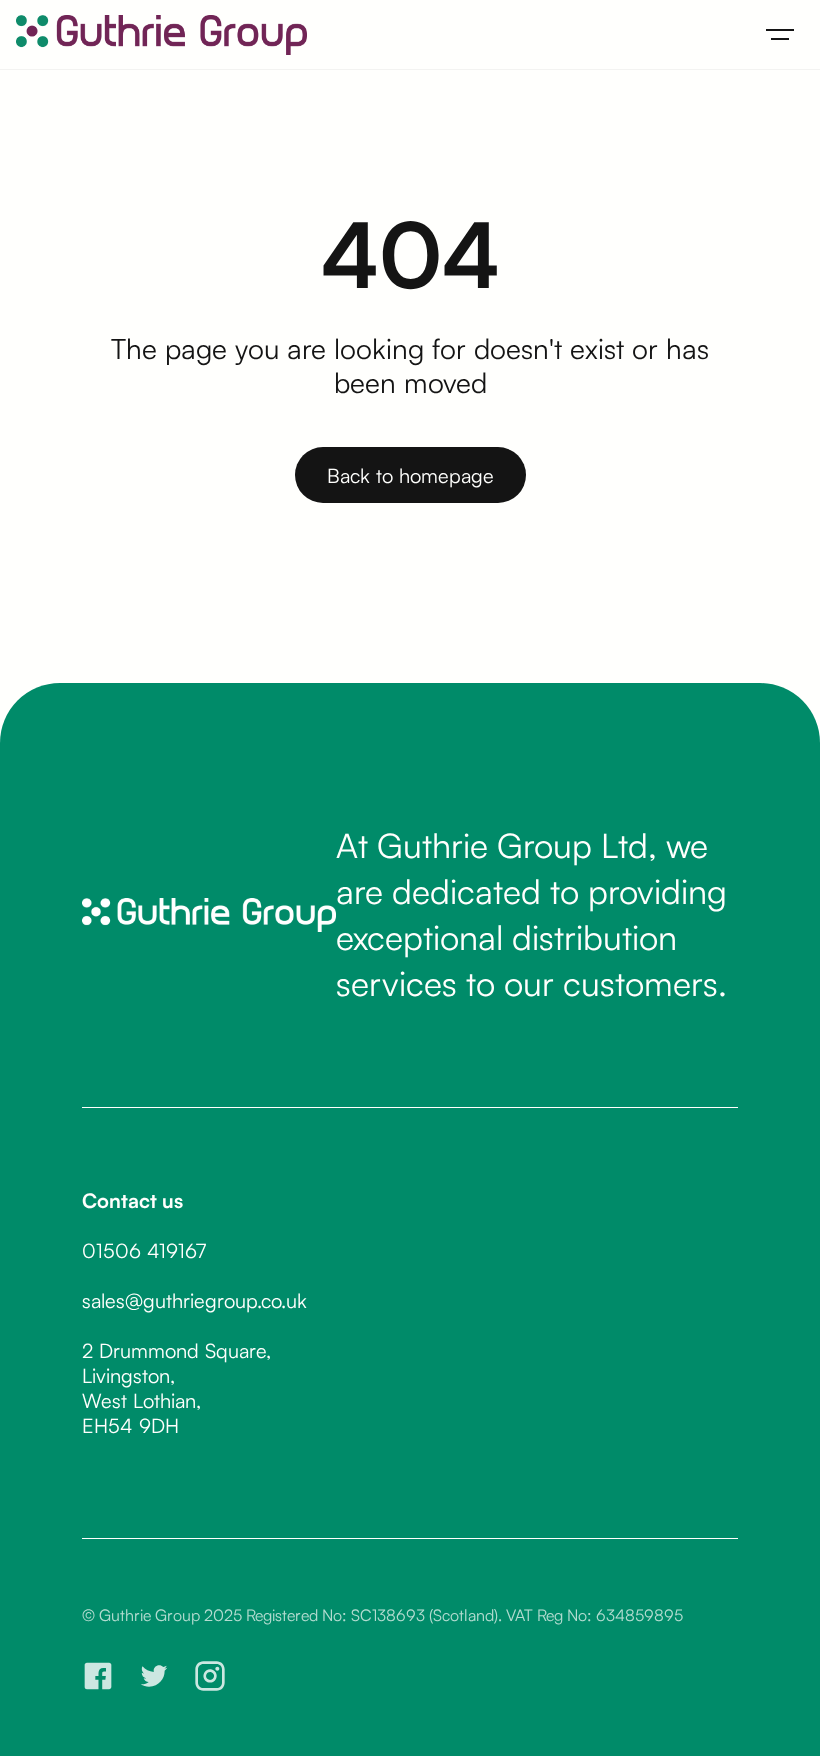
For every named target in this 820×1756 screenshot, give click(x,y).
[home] (161, 35)
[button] (780, 35)
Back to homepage (410, 475)
